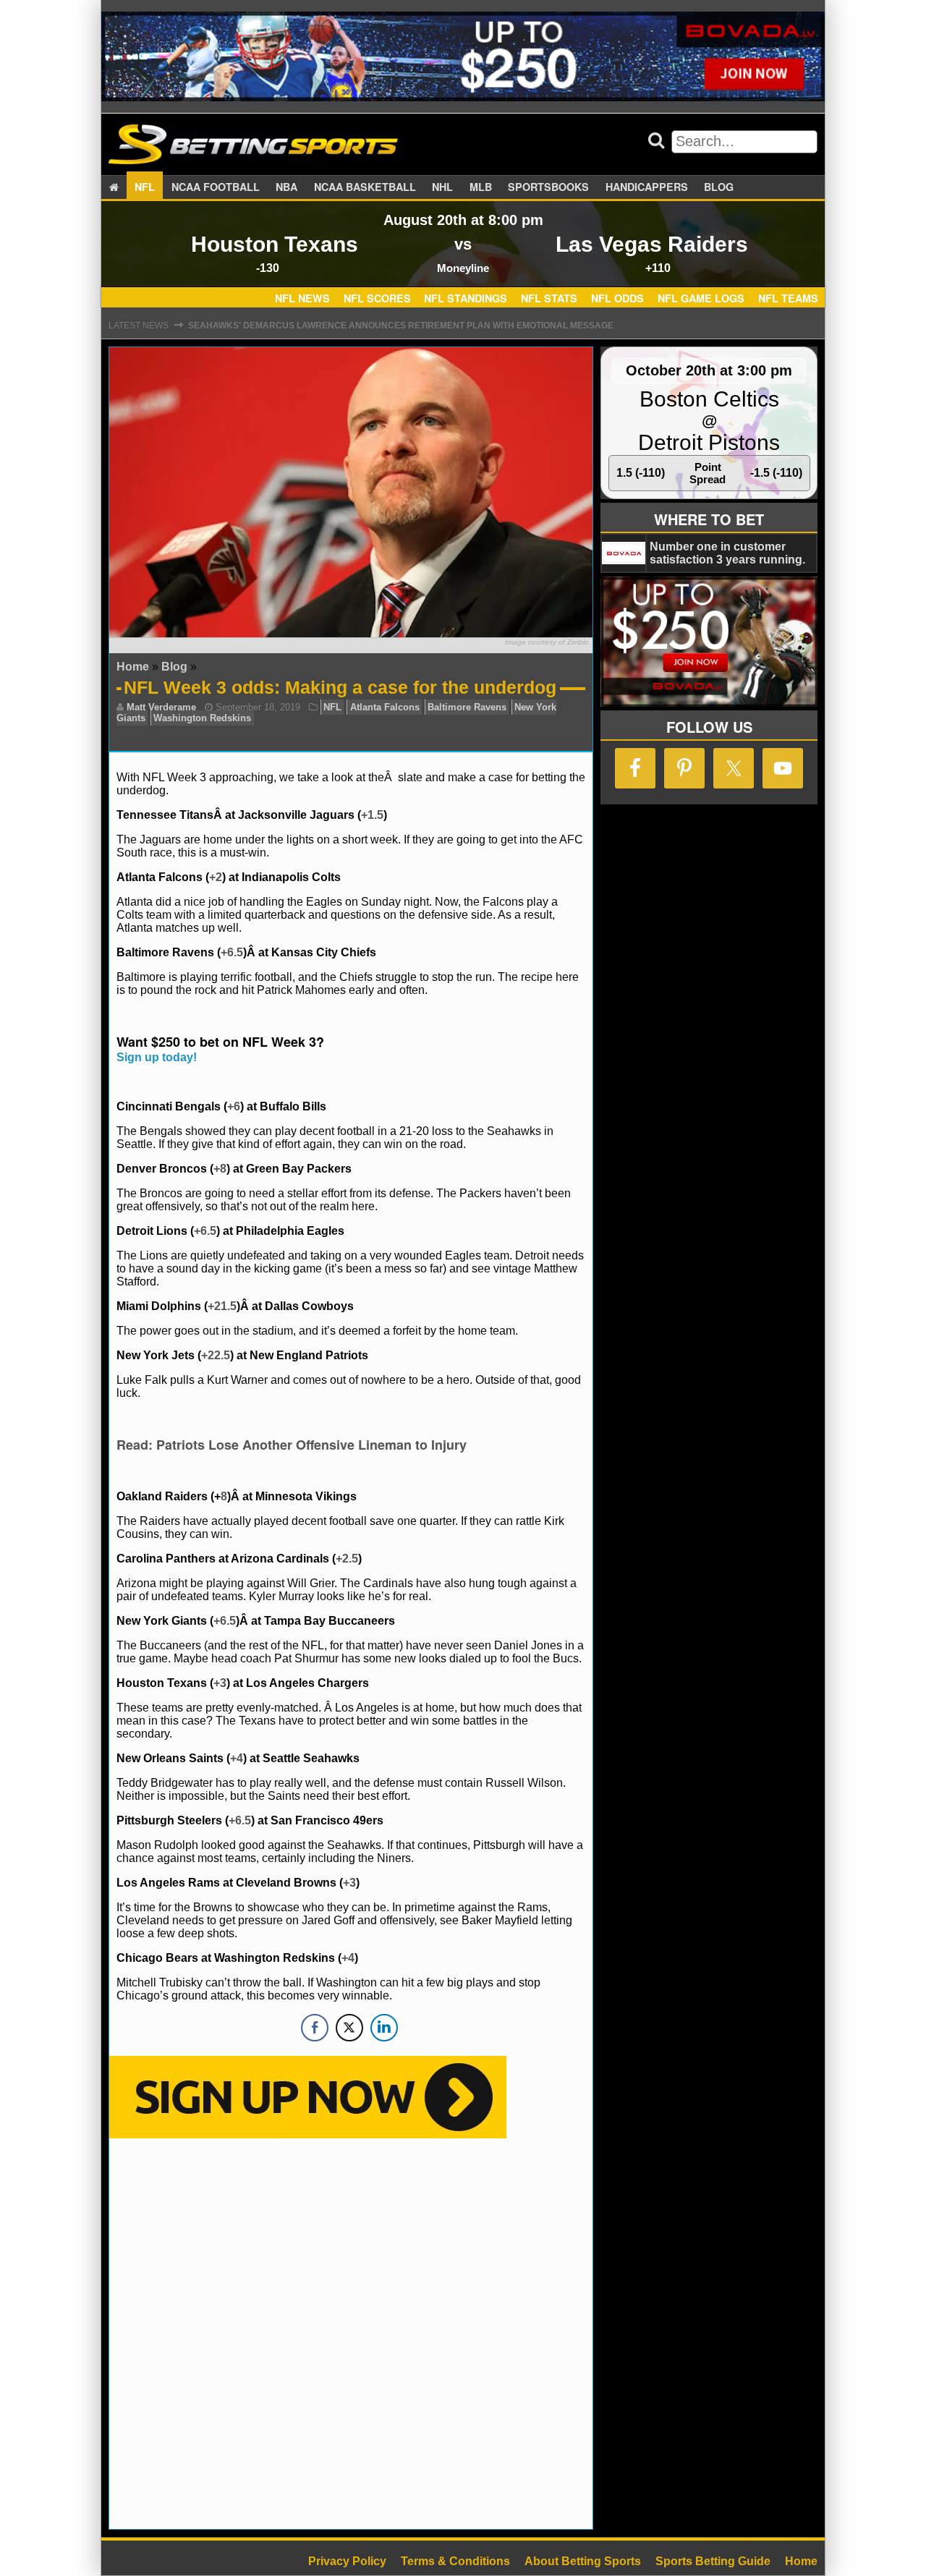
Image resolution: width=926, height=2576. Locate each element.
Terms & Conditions (455, 2561)
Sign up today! (157, 1057)
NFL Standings (466, 299)
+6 (234, 1106)
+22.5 (216, 1355)
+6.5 (232, 952)
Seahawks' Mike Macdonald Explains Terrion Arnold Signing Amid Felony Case (383, 326)
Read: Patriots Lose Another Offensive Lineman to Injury (292, 1445)
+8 (220, 1169)
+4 (237, 1758)
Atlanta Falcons (385, 707)
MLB (481, 187)
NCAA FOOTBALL (216, 187)
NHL (442, 187)
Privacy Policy (347, 2561)
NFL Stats (549, 299)
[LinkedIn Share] (384, 2028)
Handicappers (647, 187)
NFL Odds (617, 299)
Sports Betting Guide (713, 2561)
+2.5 (347, 1559)
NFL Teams (788, 299)
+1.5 (372, 815)
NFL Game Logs (701, 299)
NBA (286, 187)
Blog (719, 187)
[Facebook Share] (315, 2028)
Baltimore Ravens (467, 707)
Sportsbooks (548, 187)
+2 (216, 877)
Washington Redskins (202, 718)
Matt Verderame (161, 707)
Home (133, 667)
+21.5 (222, 1306)
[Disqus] (351, 2332)
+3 (220, 1683)
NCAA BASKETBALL (365, 187)
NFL (145, 187)
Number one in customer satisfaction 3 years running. (727, 553)
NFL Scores (377, 299)
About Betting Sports (583, 2561)
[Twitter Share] (349, 2028)
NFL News (302, 299)
